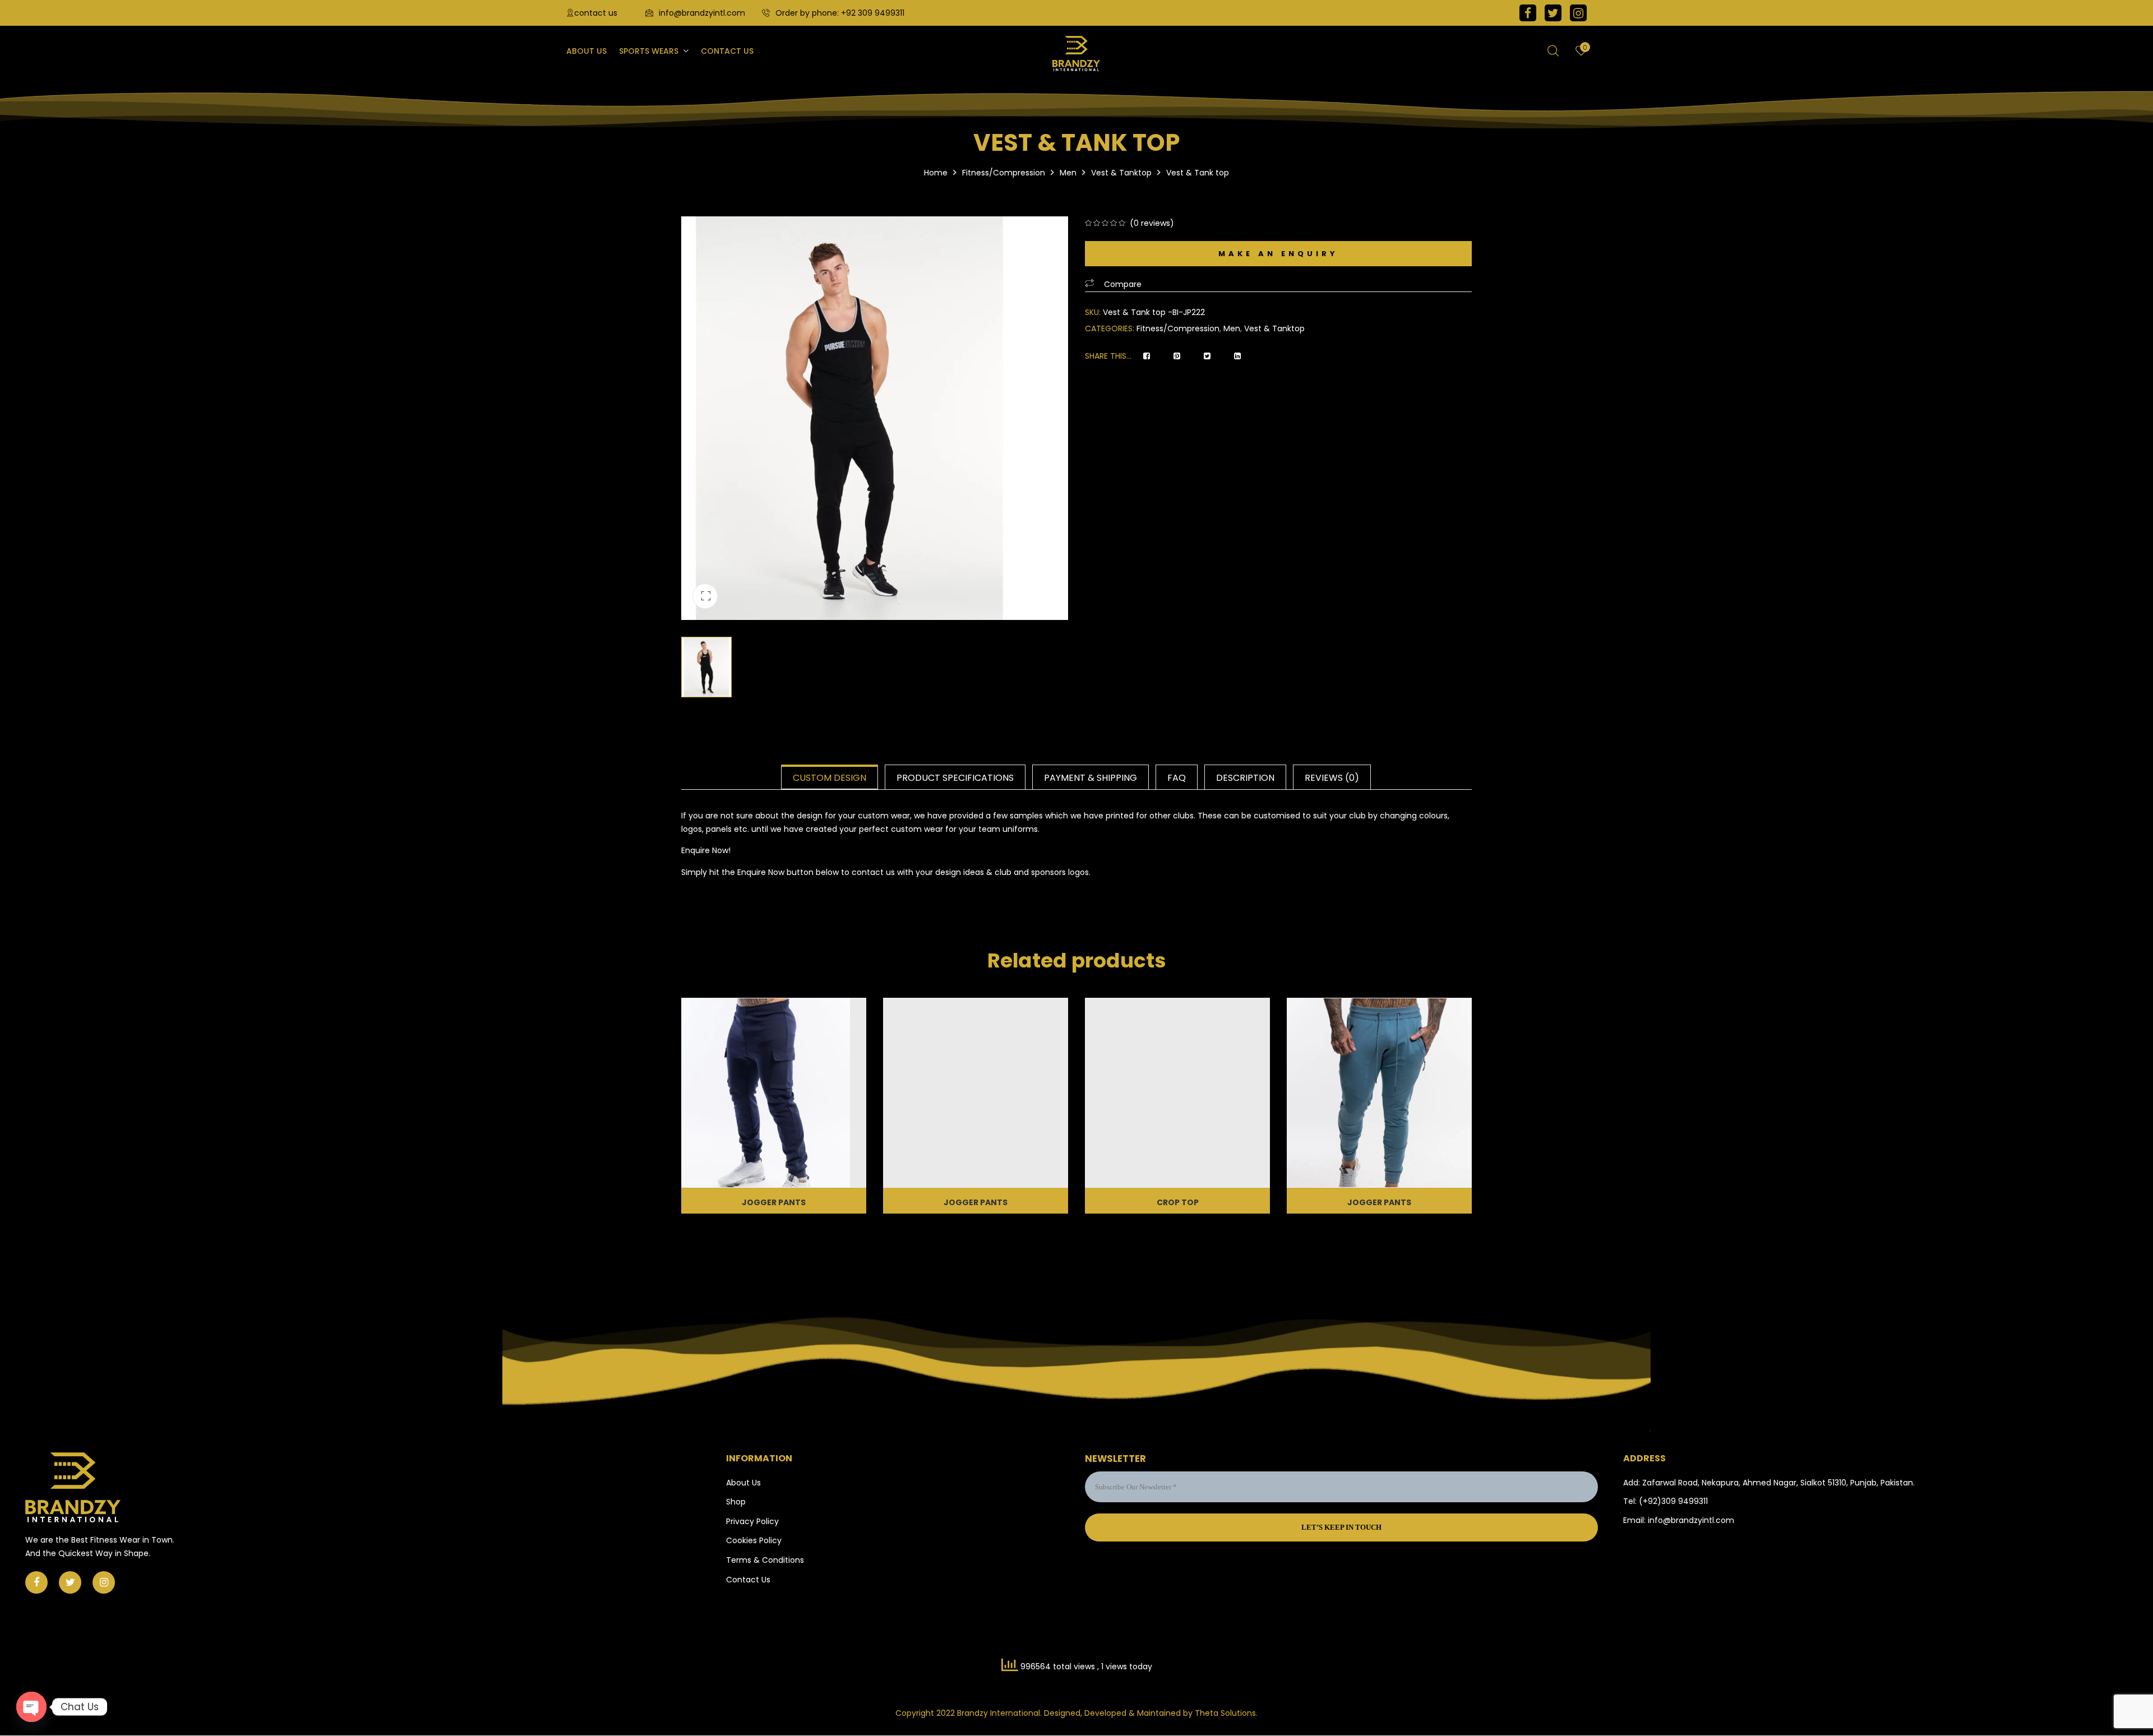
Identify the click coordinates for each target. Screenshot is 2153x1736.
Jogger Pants (774, 1202)
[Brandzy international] (1076, 54)
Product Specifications (955, 778)
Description (1245, 778)
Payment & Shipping (1091, 778)
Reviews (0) (1332, 778)
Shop (736, 1502)
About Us (743, 1483)
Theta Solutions (1225, 1713)
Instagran (1578, 13)
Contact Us (748, 1580)
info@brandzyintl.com (702, 13)
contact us (596, 13)
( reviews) (1152, 223)
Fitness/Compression (1004, 173)
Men (1068, 173)
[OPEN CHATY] (31, 1707)
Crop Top (1178, 1202)
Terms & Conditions (765, 1560)
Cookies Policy (754, 1540)
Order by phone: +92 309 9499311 (840, 13)
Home (936, 173)
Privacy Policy (752, 1521)
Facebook (1528, 13)
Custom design (830, 778)
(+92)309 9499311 (1673, 1501)
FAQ (1177, 778)
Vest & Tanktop (1121, 173)
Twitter (1553, 13)
